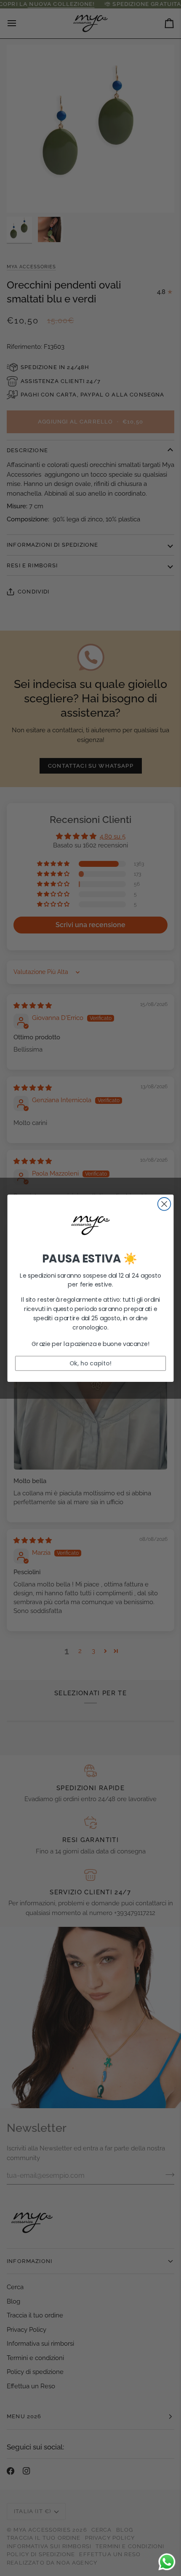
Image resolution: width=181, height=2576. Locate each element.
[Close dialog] (164, 1204)
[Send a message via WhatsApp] (167, 2562)
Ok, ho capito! (90, 1363)
